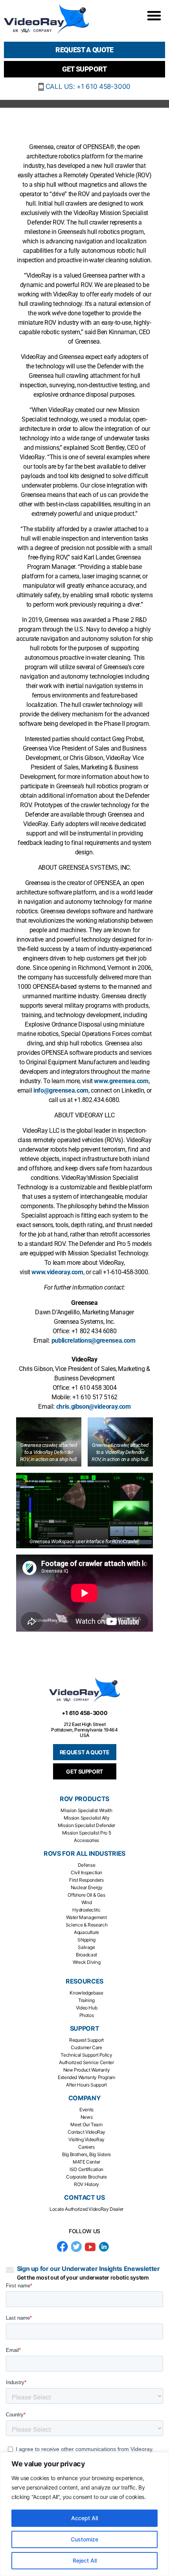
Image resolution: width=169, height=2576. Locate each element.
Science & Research (87, 1925)
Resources (84, 1981)
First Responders (86, 1880)
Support (84, 2029)
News (87, 2117)
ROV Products (84, 1799)
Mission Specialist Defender (86, 1825)
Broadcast (86, 1955)
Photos (87, 2015)
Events (86, 2110)
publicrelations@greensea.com (94, 1340)
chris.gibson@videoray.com (94, 1407)
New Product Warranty (87, 2070)
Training (86, 2000)
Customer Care (86, 2047)
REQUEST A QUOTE (85, 1752)
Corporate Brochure (86, 2177)
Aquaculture (86, 1932)
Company (84, 2098)
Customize (84, 2539)
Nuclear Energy (87, 1887)
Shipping (86, 1940)
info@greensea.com (61, 1090)
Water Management (86, 1917)
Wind (87, 1902)
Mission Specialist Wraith (86, 1810)
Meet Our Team (86, 2124)
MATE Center (86, 2162)
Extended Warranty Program (86, 2077)
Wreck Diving (87, 1962)
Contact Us (84, 2198)
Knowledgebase (86, 1993)
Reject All (85, 2560)
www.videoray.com (57, 1272)
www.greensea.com (121, 1081)
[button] (154, 15)
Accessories (86, 1840)
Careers (86, 2147)
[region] (84, 2514)
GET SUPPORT (84, 1771)
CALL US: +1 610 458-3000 (87, 86)
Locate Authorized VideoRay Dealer (86, 2209)
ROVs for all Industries (84, 1854)
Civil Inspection (86, 1872)
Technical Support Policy (86, 2055)
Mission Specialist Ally (87, 1818)
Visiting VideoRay (86, 2139)
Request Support (86, 2040)
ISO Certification (86, 2169)
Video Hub (87, 2008)
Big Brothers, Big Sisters (86, 2154)
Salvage (86, 1947)
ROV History (86, 2184)
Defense (86, 1865)
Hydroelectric (86, 1910)
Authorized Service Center (86, 2062)
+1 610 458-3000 (85, 1713)
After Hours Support (86, 2085)
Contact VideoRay (86, 2132)
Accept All (84, 2518)
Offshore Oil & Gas (86, 1895)
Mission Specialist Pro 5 (86, 1833)
